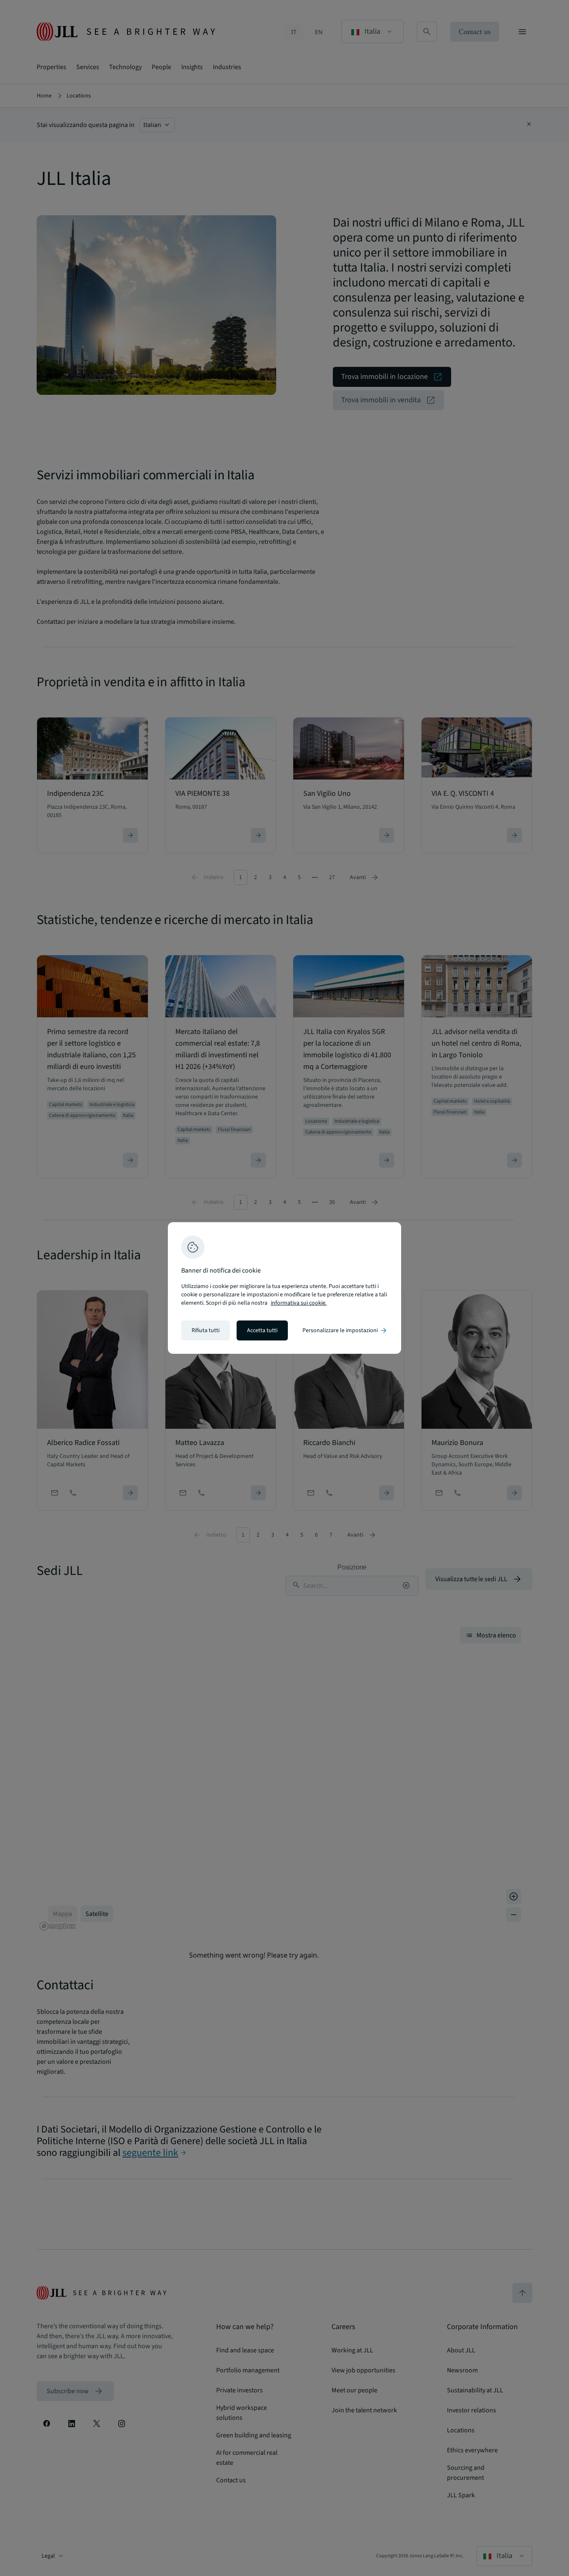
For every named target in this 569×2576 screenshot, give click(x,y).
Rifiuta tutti (206, 1330)
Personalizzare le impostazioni (345, 1330)
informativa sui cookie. (299, 1303)
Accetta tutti (262, 1330)
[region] (284, 1288)
